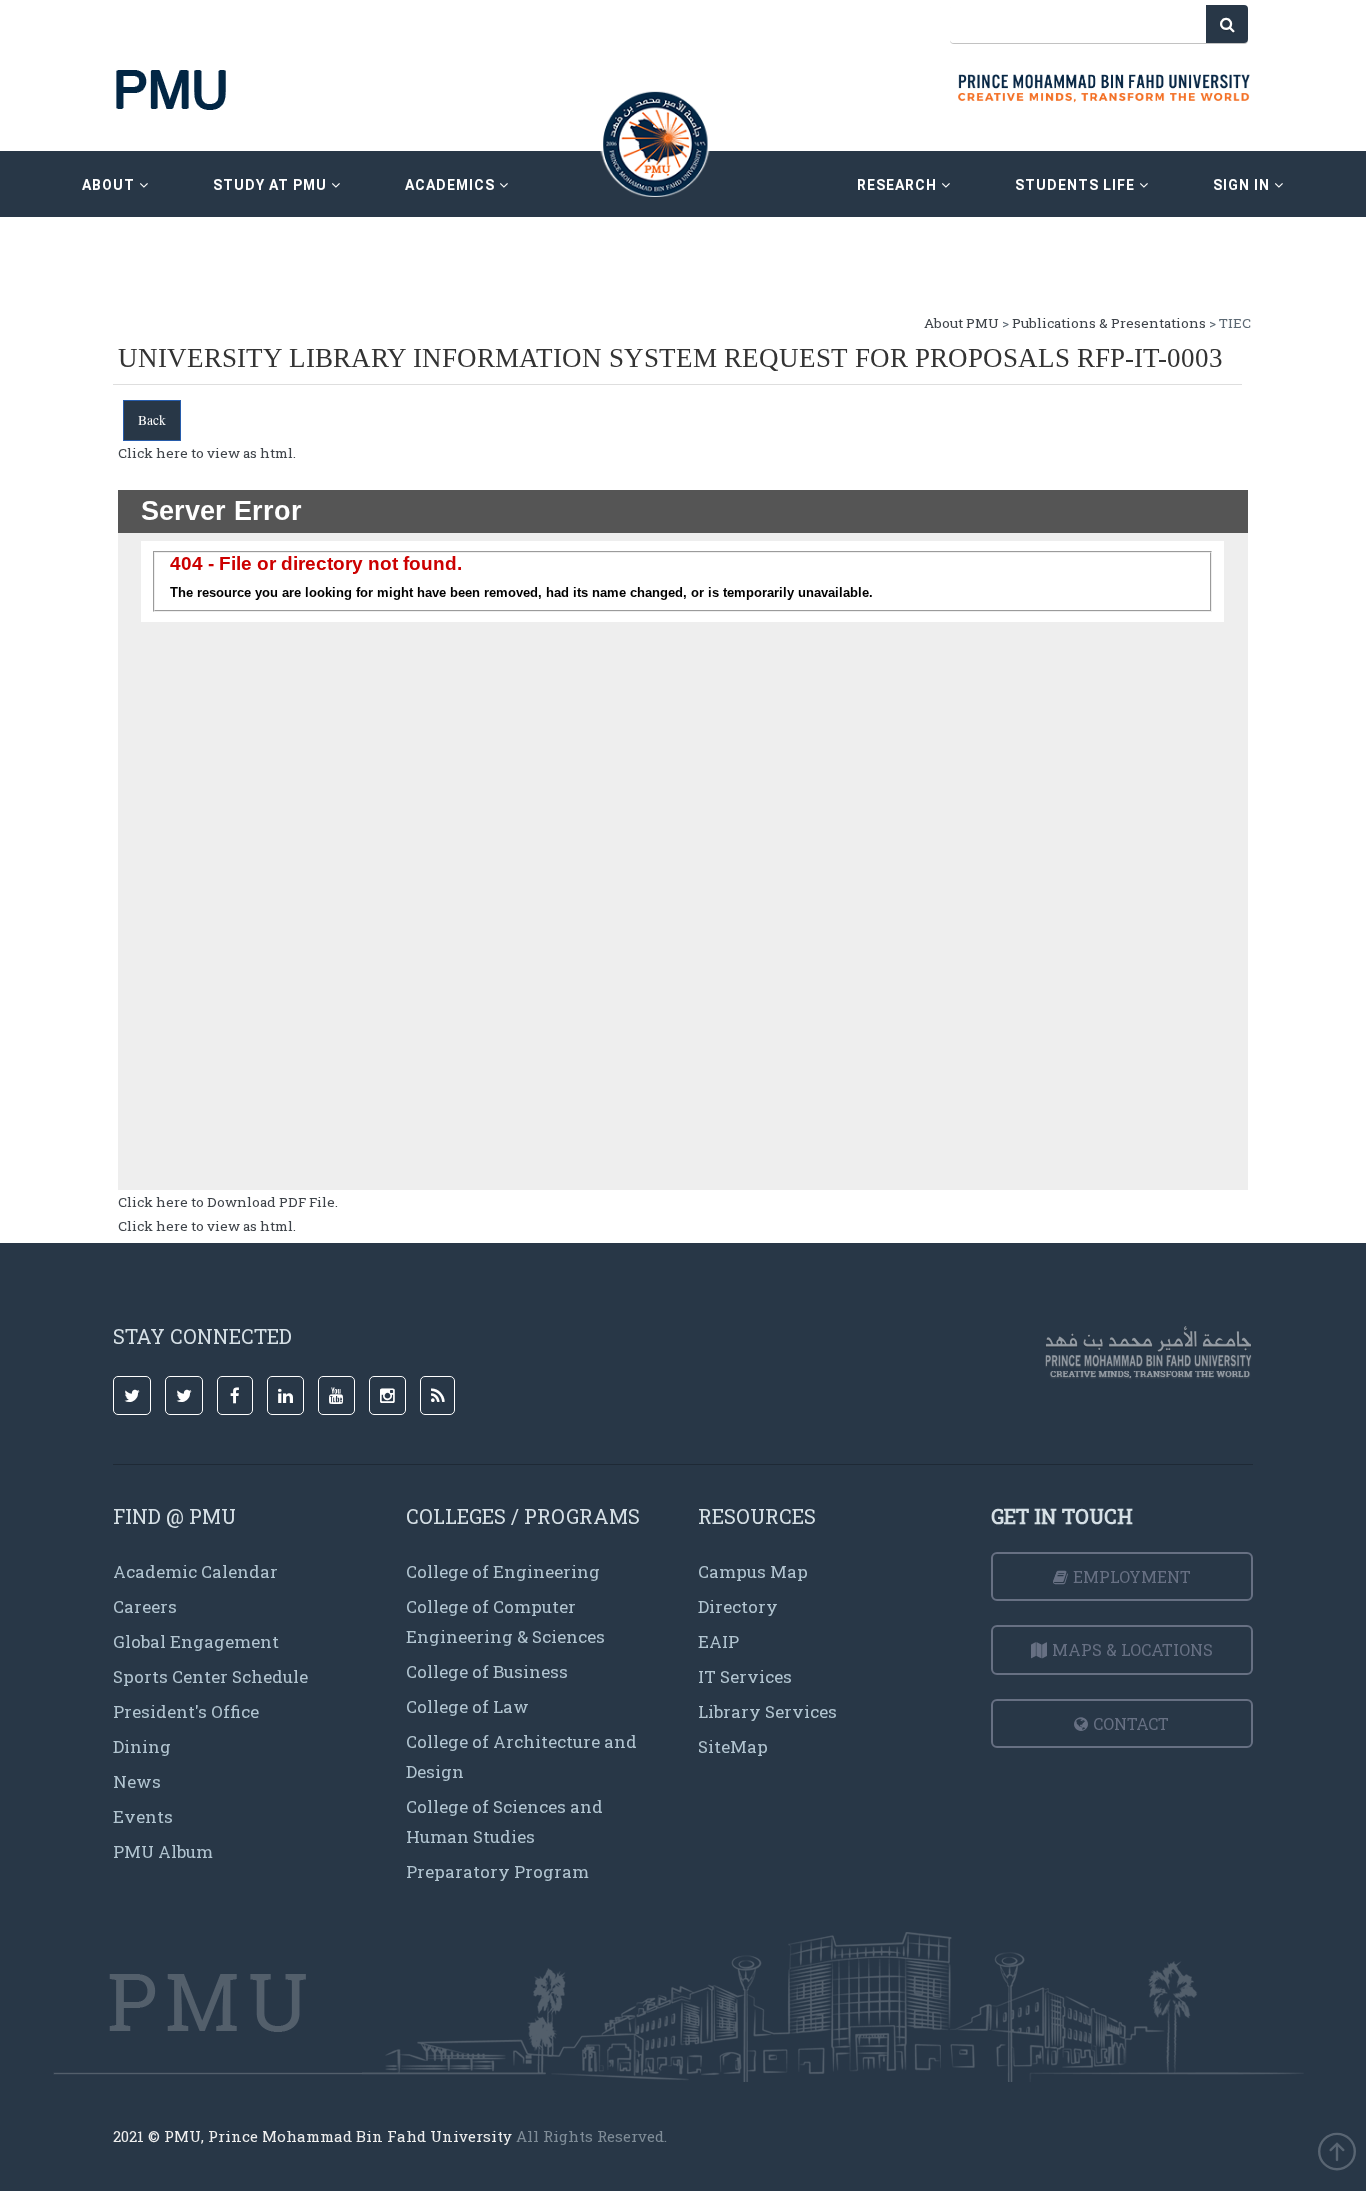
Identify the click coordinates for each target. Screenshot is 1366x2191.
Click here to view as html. (207, 453)
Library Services (767, 1711)
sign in (1243, 185)
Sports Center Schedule (210, 1676)
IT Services (745, 1676)
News (137, 1781)
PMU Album (163, 1851)
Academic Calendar (195, 1571)
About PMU (961, 323)
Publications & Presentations (1109, 323)
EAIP (718, 1641)
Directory (738, 1606)
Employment (1132, 1576)
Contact (1131, 1723)
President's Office (186, 1711)
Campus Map (753, 1571)
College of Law (467, 1706)
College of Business (487, 1671)
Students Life (1077, 185)
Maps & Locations (1132, 1649)
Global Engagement (196, 1641)
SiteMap (733, 1746)
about (110, 185)
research (899, 185)
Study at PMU (272, 185)
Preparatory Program (497, 1871)
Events (143, 1816)
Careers (145, 1606)
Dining (142, 1746)
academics (452, 185)
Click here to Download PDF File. (228, 1202)
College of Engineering (503, 1571)
